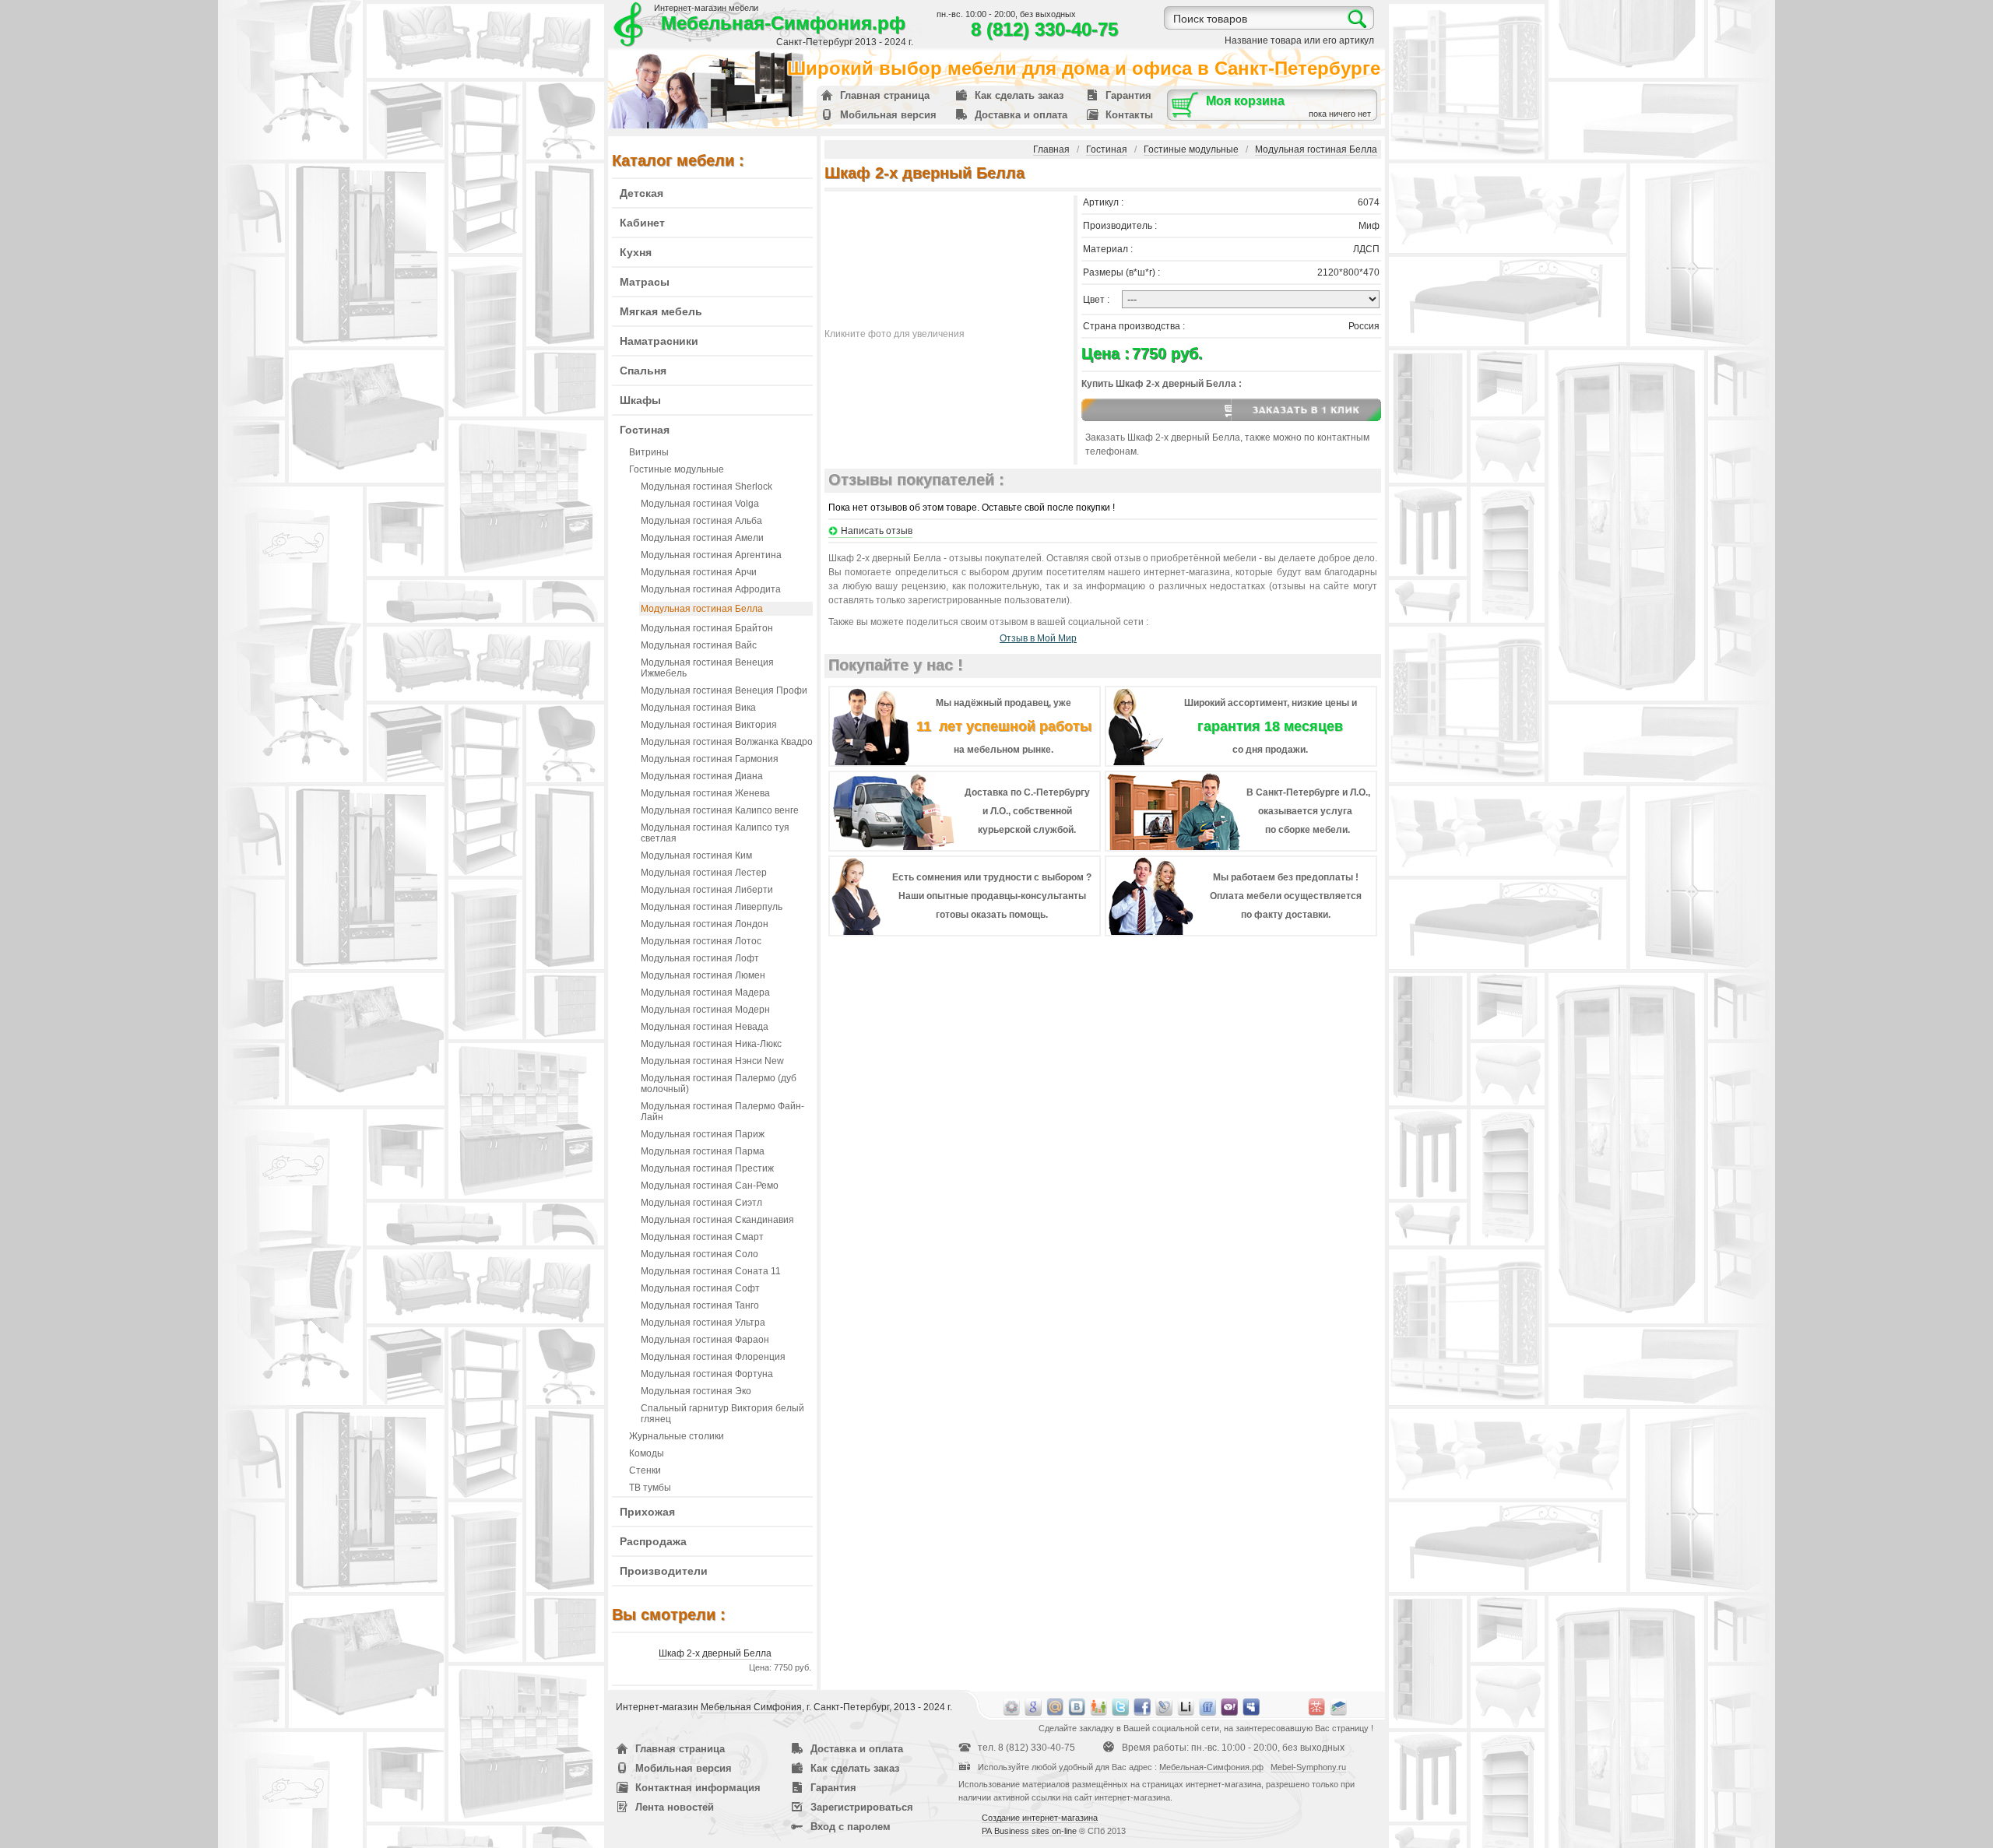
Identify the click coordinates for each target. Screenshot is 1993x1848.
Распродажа (653, 1541)
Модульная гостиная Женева (705, 793)
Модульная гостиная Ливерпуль (712, 907)
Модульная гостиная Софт (700, 1288)
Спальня (643, 371)
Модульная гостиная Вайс (699, 645)
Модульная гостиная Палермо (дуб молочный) (719, 1084)
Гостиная (645, 430)
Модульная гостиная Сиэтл (701, 1203)
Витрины (649, 452)
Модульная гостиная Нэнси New (712, 1061)
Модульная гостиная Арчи (699, 572)
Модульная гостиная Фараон (705, 1340)
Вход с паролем (851, 1827)
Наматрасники (659, 341)
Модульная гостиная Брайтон (707, 628)
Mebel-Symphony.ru (1308, 1767)
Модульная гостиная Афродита (711, 589)
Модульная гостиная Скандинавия (717, 1220)
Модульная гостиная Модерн (705, 1010)
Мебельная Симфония (751, 1707)
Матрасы (645, 282)
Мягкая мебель (661, 311)
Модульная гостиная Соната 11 (711, 1271)
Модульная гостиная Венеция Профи (724, 690)
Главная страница (885, 95)
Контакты (1129, 115)
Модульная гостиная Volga (700, 504)
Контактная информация (698, 1788)
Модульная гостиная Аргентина (711, 555)
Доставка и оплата (1021, 115)
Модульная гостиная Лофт (700, 958)
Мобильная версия (888, 115)
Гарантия (1128, 95)
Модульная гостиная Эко (696, 1391)
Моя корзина (1245, 101)
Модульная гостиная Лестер (704, 873)
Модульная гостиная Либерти (707, 890)
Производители (664, 1571)
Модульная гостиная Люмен (703, 975)
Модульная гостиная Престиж (707, 1168)
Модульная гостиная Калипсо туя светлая (715, 833)
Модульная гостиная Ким (696, 855)
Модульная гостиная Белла (702, 609)
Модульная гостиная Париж (703, 1134)
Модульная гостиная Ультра (703, 1323)
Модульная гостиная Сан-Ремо (710, 1186)
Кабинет (642, 223)
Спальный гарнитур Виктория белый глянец (722, 1414)
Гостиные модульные (677, 469)
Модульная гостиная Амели (702, 538)
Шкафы (640, 400)
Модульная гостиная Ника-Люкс (711, 1044)
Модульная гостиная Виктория (709, 725)
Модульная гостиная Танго (700, 1305)
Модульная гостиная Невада (705, 1027)
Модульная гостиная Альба (701, 521)
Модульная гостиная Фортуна (707, 1374)
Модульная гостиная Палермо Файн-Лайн (722, 1112)
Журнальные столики (677, 1436)
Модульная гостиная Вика (698, 708)
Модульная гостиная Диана (702, 776)
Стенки (645, 1470)
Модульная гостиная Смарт (702, 1237)
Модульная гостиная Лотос (701, 941)
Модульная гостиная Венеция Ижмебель (707, 668)
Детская (641, 193)
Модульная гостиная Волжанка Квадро (727, 742)
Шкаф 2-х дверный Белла (715, 1653)
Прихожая (647, 1512)
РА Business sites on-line (1029, 1831)
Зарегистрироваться (862, 1807)
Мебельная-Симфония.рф (783, 23)
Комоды (647, 1453)
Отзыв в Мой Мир (1038, 638)
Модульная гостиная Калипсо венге (720, 810)
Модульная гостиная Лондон (705, 924)
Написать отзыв (877, 531)
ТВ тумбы (650, 1488)
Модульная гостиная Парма (703, 1151)
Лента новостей (675, 1807)
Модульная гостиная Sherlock (707, 487)
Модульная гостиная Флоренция (713, 1357)
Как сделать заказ (1019, 95)
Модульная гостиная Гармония (710, 759)
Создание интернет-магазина (1040, 1818)
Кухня (636, 252)
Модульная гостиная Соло (699, 1254)
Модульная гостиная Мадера (705, 993)
